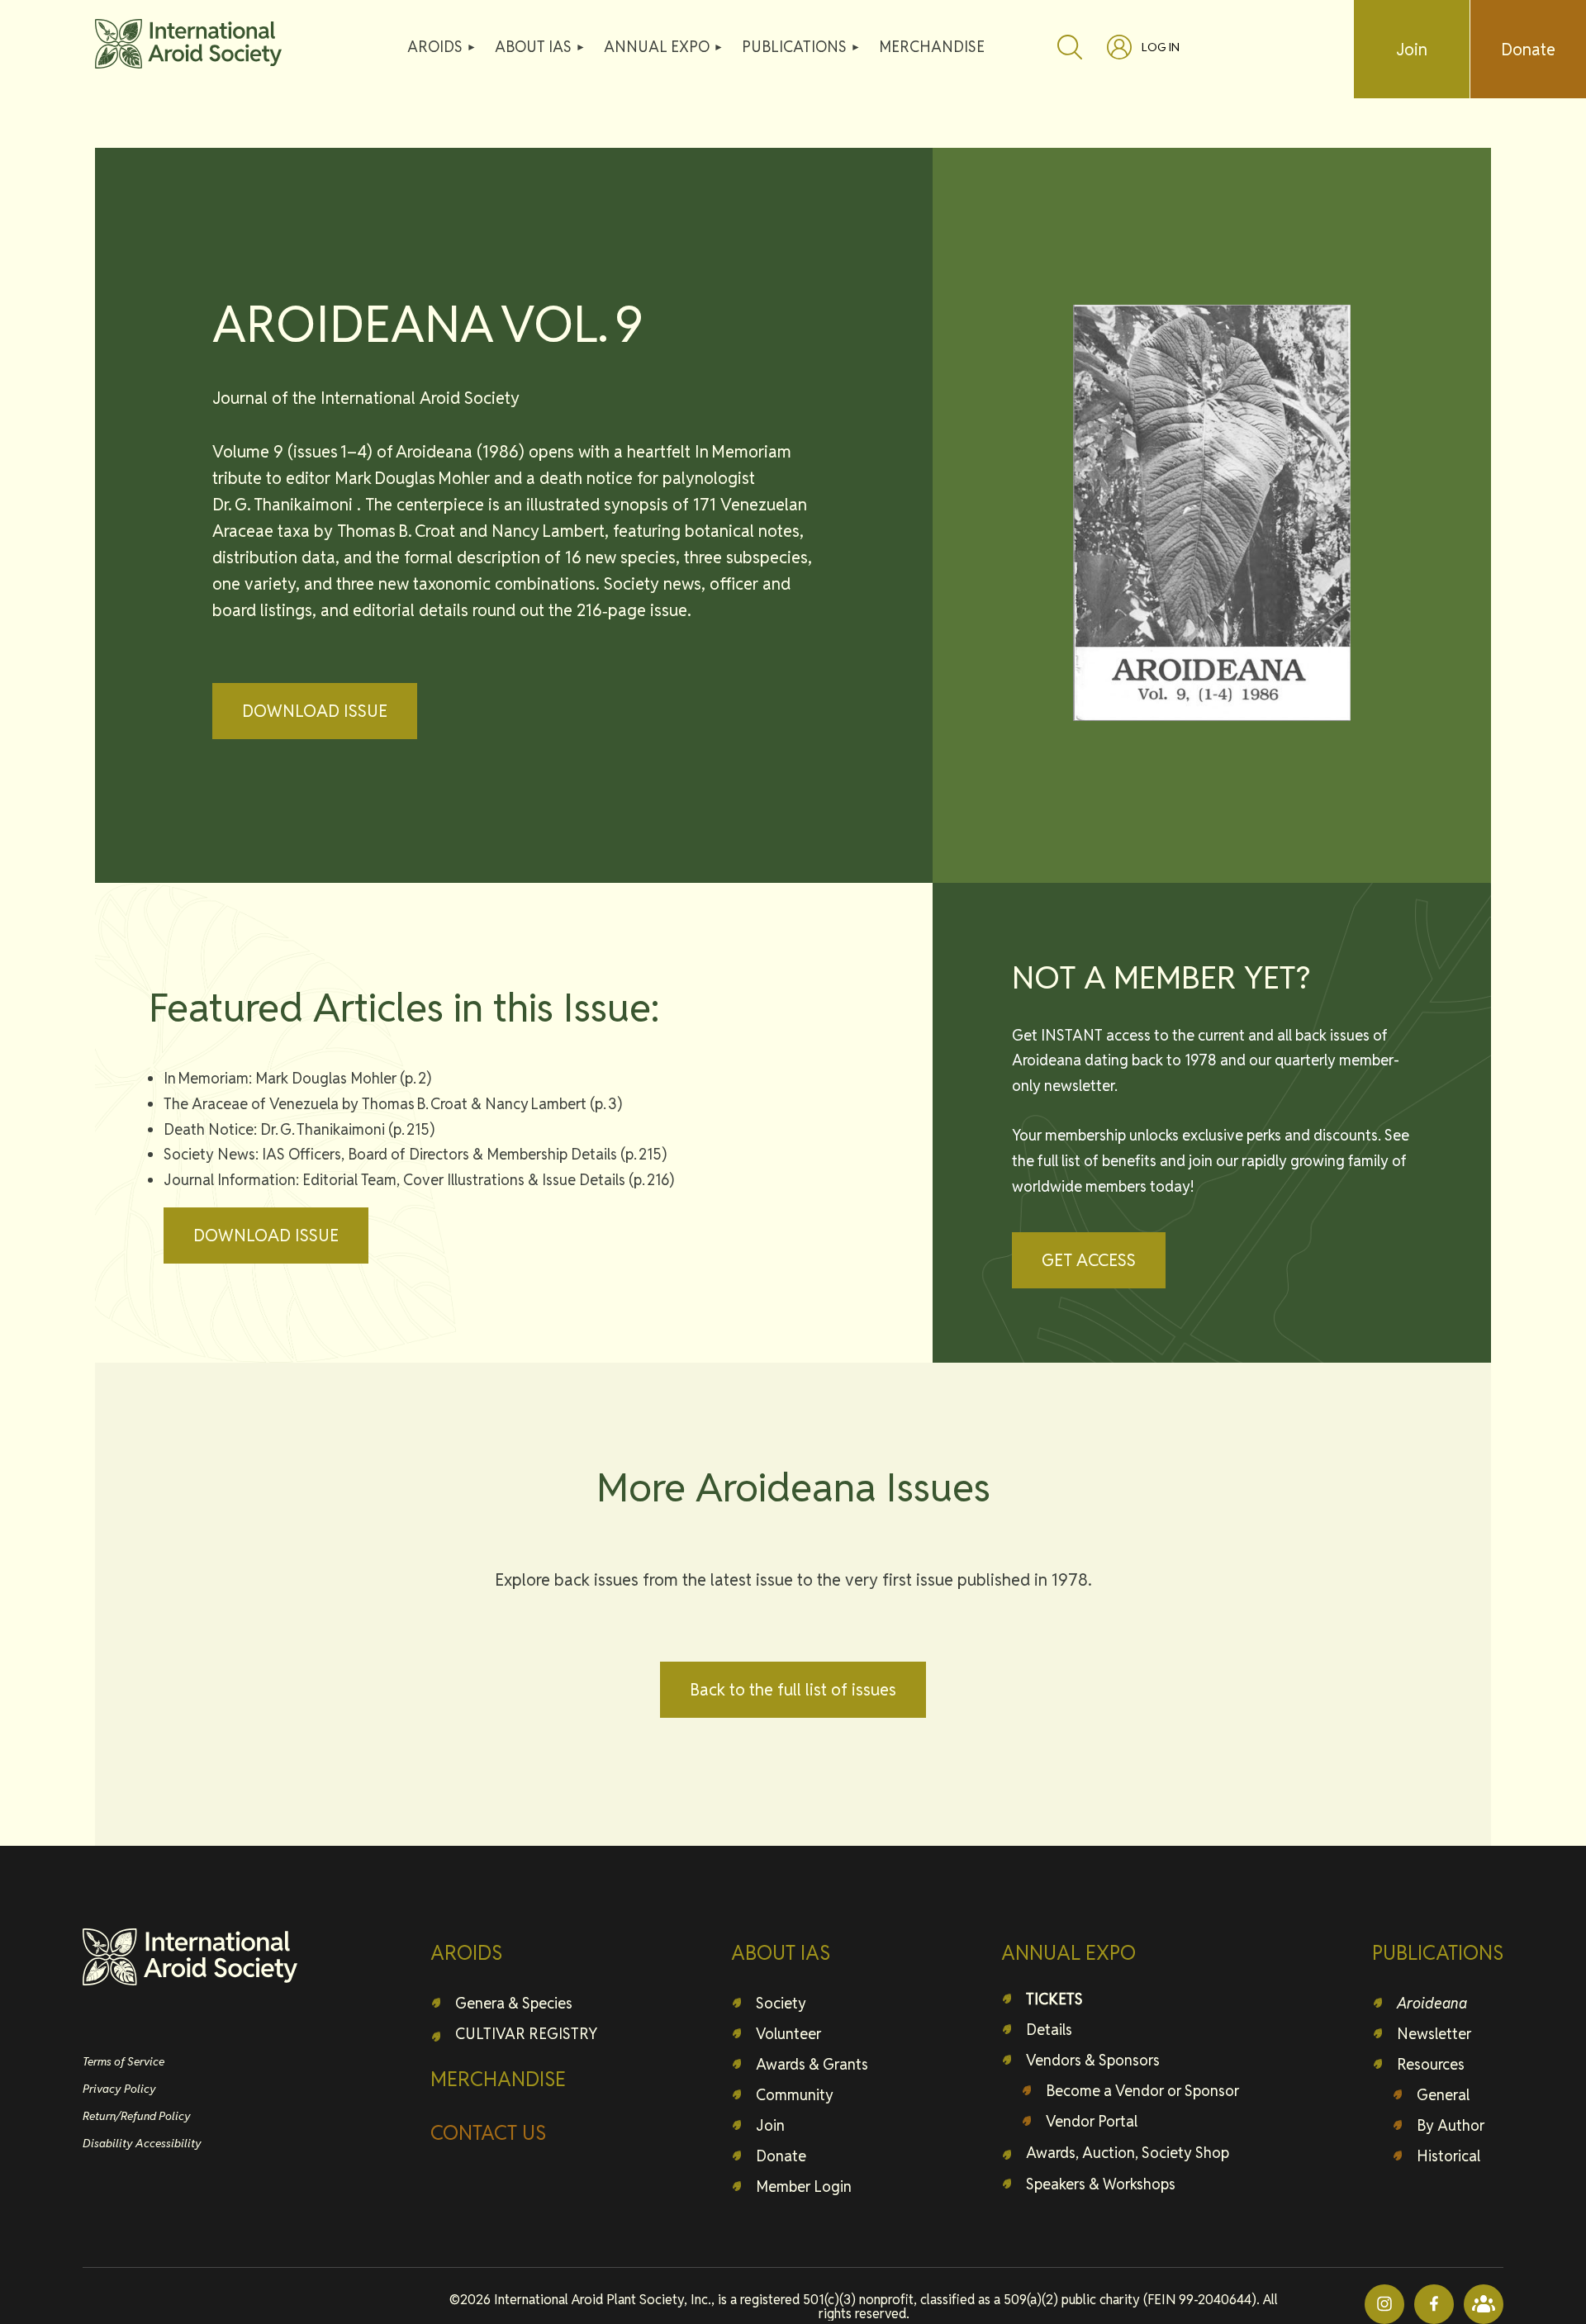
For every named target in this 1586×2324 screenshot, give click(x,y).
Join (1412, 50)
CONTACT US (488, 2133)
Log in (1161, 47)
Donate (1528, 50)
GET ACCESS (1089, 1260)
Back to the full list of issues (793, 1690)
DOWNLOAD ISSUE (315, 711)
